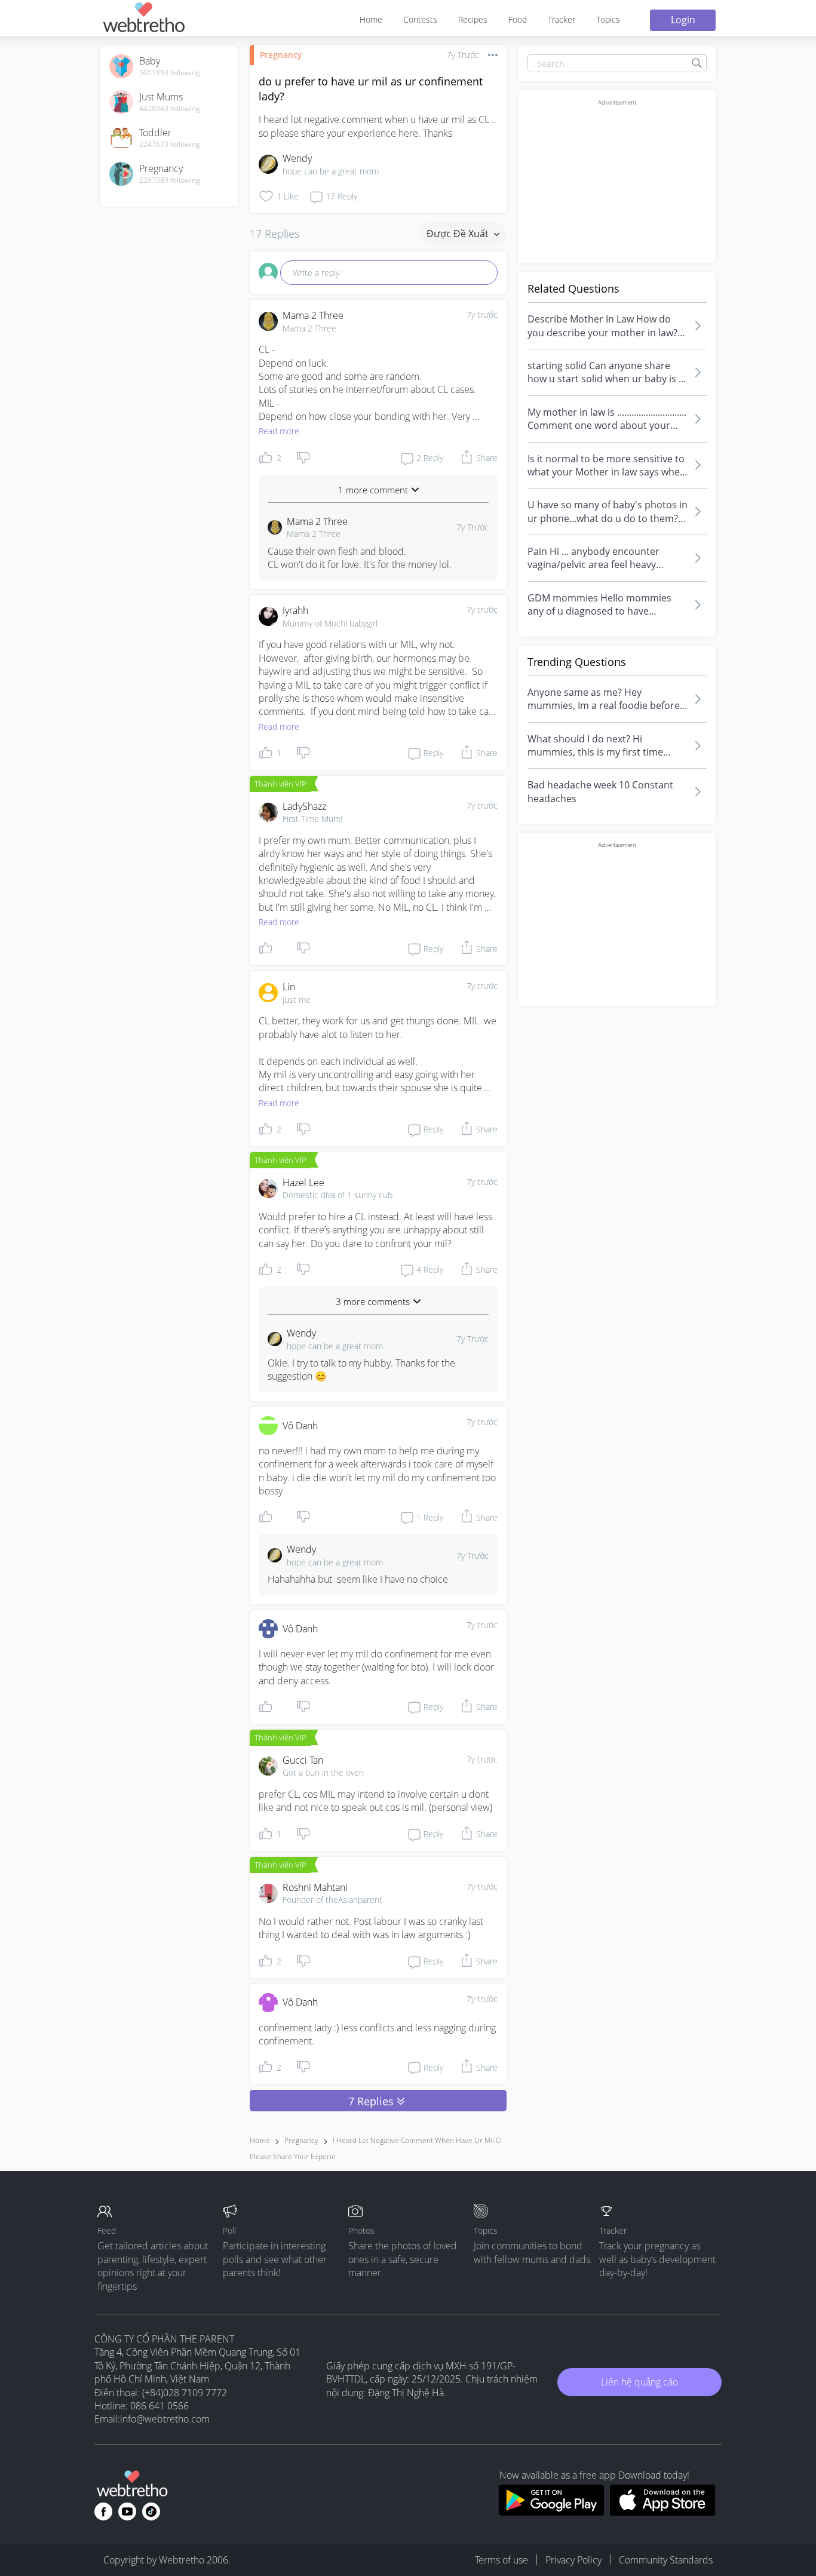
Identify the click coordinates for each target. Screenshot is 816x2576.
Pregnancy (281, 55)
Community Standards (666, 2560)
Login (683, 20)
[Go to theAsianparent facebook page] (103, 2511)
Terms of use (501, 2560)
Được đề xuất (459, 234)
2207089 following (170, 180)
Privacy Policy (573, 2560)
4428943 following (170, 109)
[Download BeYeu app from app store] (663, 2512)
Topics (608, 19)
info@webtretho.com (165, 2419)
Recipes (473, 19)
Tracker (562, 19)
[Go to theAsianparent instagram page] (151, 2511)
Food (518, 19)
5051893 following (170, 73)
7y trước (482, 314)
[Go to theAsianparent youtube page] (127, 2511)
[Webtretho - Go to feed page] (143, 19)
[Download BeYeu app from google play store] (551, 2512)
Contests (420, 19)
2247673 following (170, 145)
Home (371, 19)
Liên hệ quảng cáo (639, 2382)
